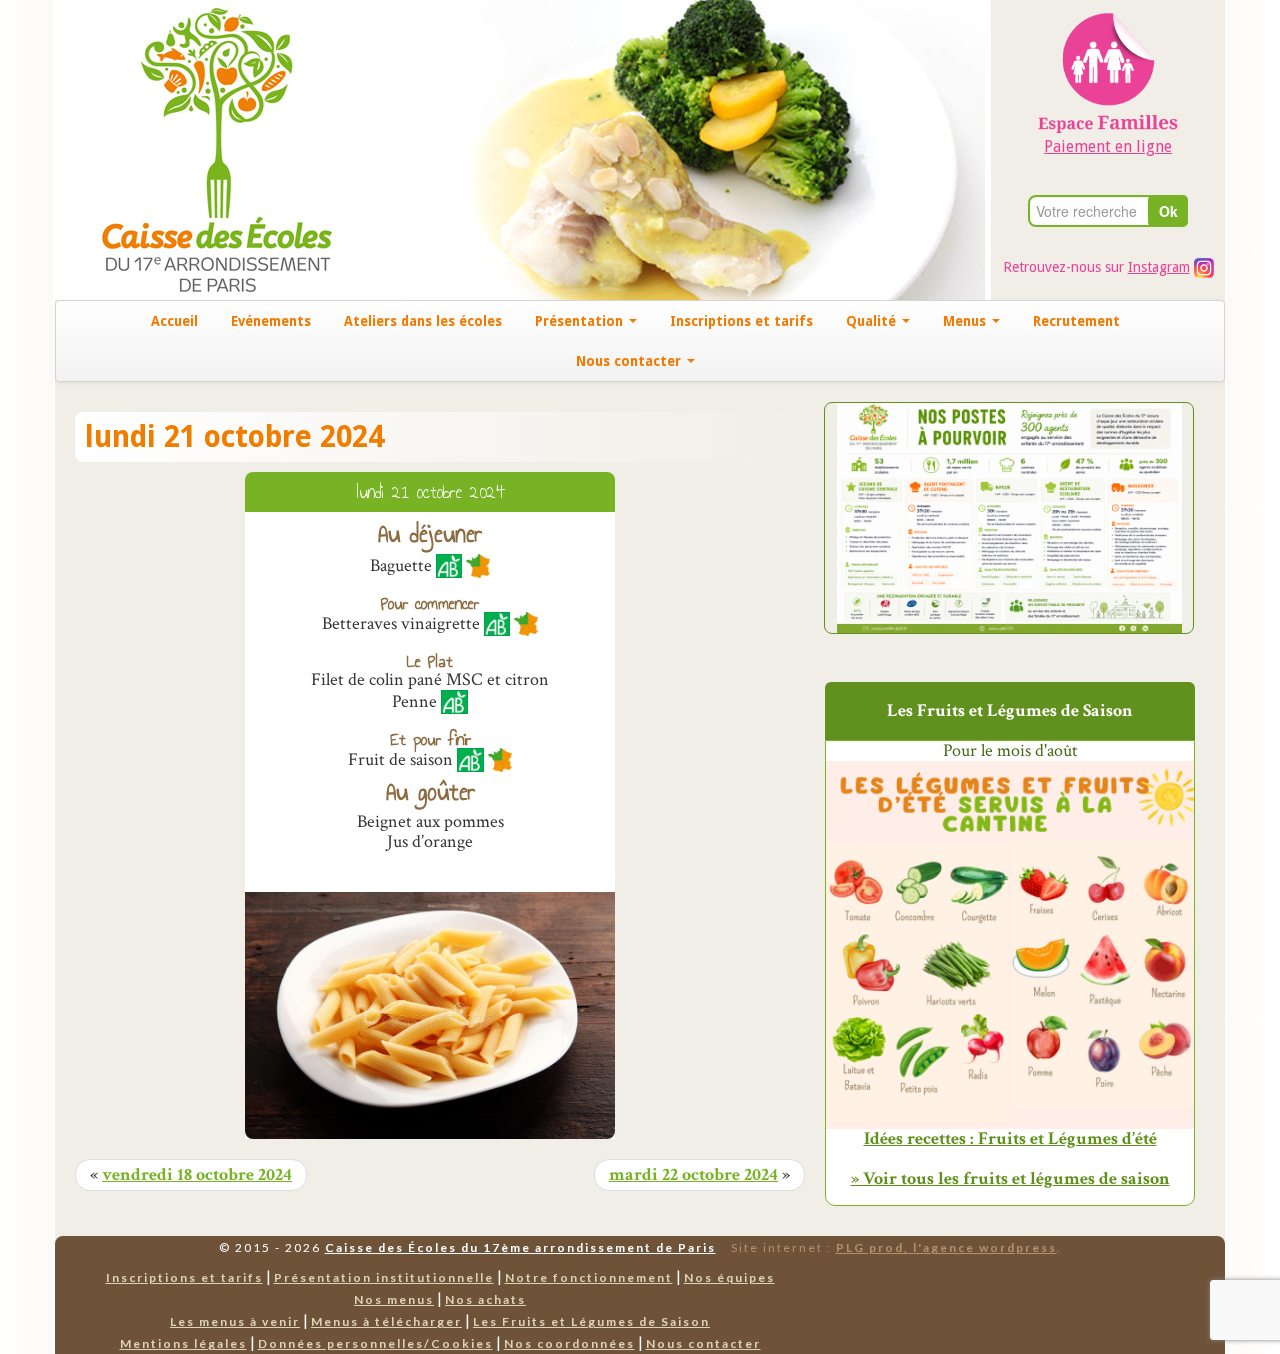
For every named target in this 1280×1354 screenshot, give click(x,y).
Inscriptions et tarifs (741, 321)
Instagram (1159, 267)
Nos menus (394, 1299)
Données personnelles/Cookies (375, 1343)
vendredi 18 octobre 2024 (197, 1175)
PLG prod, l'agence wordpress (946, 1247)
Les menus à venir (235, 1321)
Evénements (271, 321)
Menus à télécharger (386, 1321)
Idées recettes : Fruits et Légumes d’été (1010, 1139)
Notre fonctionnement (589, 1277)
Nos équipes (729, 1277)
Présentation (581, 321)
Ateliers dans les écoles (423, 321)
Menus (966, 321)
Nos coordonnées (569, 1343)
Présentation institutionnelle (384, 1277)
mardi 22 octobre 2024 (693, 1175)
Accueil (174, 321)
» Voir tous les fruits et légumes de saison (1010, 1178)
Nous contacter (630, 361)
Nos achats (485, 1299)
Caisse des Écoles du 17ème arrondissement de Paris (520, 1247)
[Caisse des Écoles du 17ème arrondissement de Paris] (196, 148)
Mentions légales (183, 1343)
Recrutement (1076, 321)
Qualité (873, 321)
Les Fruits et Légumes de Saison (591, 1321)
